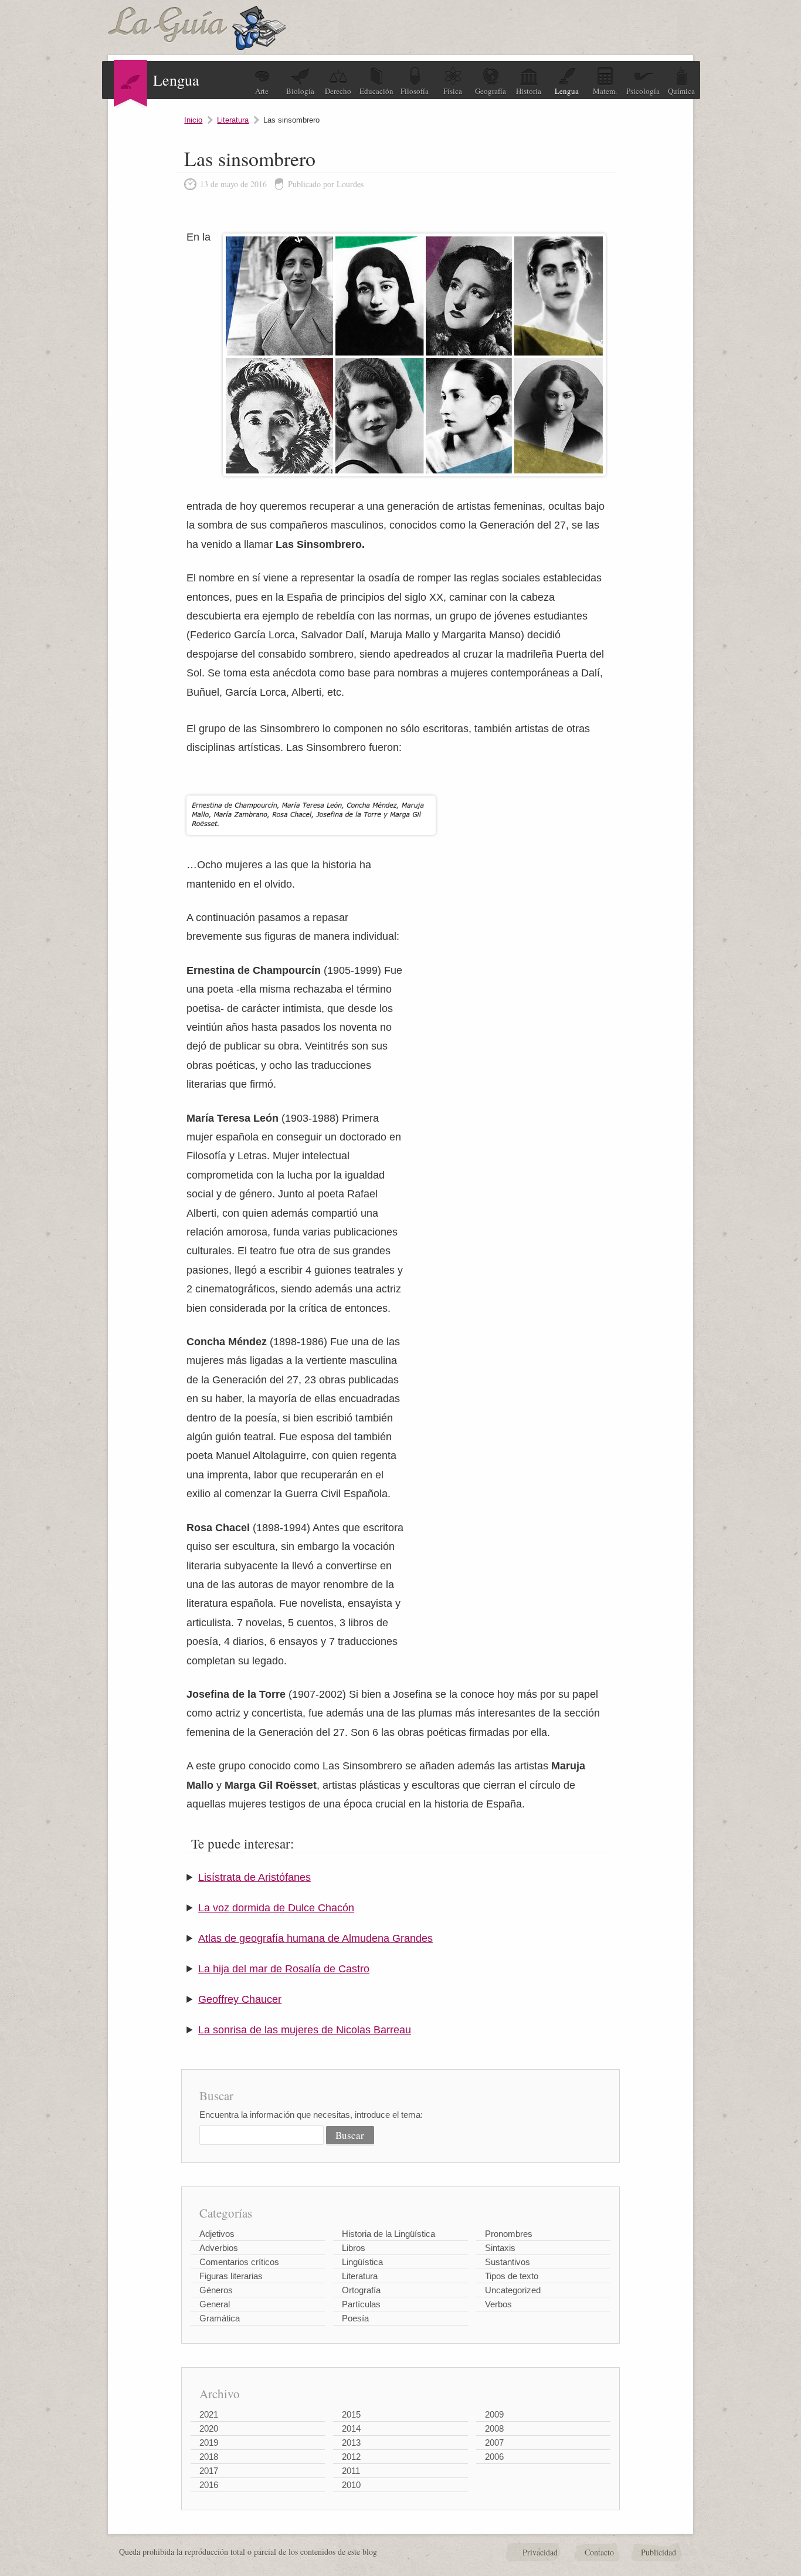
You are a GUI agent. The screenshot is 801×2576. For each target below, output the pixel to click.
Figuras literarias (231, 2276)
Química (681, 91)
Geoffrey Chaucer (240, 1999)
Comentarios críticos (239, 2262)
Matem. (605, 91)
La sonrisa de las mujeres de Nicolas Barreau (305, 2030)
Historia (529, 91)
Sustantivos (508, 2262)
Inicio (193, 120)
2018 (209, 2457)
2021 (209, 2414)
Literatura (233, 120)
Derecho (338, 91)
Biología (300, 91)
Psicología (643, 91)
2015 (351, 2414)
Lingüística (362, 2262)
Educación (376, 91)
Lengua (567, 91)
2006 (494, 2457)
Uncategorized (513, 2290)
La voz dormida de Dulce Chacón (276, 1908)
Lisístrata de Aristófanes (254, 1877)
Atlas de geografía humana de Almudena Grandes (315, 1938)
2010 (351, 2485)
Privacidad (540, 2552)
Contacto (599, 2552)
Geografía (491, 91)
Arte (262, 91)
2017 (209, 2471)
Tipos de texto (512, 2276)
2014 (351, 2428)
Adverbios (219, 2248)
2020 (209, 2428)
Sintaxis (500, 2248)
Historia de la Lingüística (388, 2234)
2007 (494, 2443)
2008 (494, 2428)
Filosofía (415, 91)
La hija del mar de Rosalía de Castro (284, 1969)
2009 (494, 2414)
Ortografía (361, 2290)
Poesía (355, 2318)
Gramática (220, 2318)
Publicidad (659, 2552)
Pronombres (509, 2234)
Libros (354, 2248)
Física (453, 91)
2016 (209, 2485)
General (215, 2304)
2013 (351, 2443)
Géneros (216, 2290)
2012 (351, 2457)
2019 (209, 2443)
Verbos (498, 2304)
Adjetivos (217, 2234)
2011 (351, 2471)
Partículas (361, 2304)
